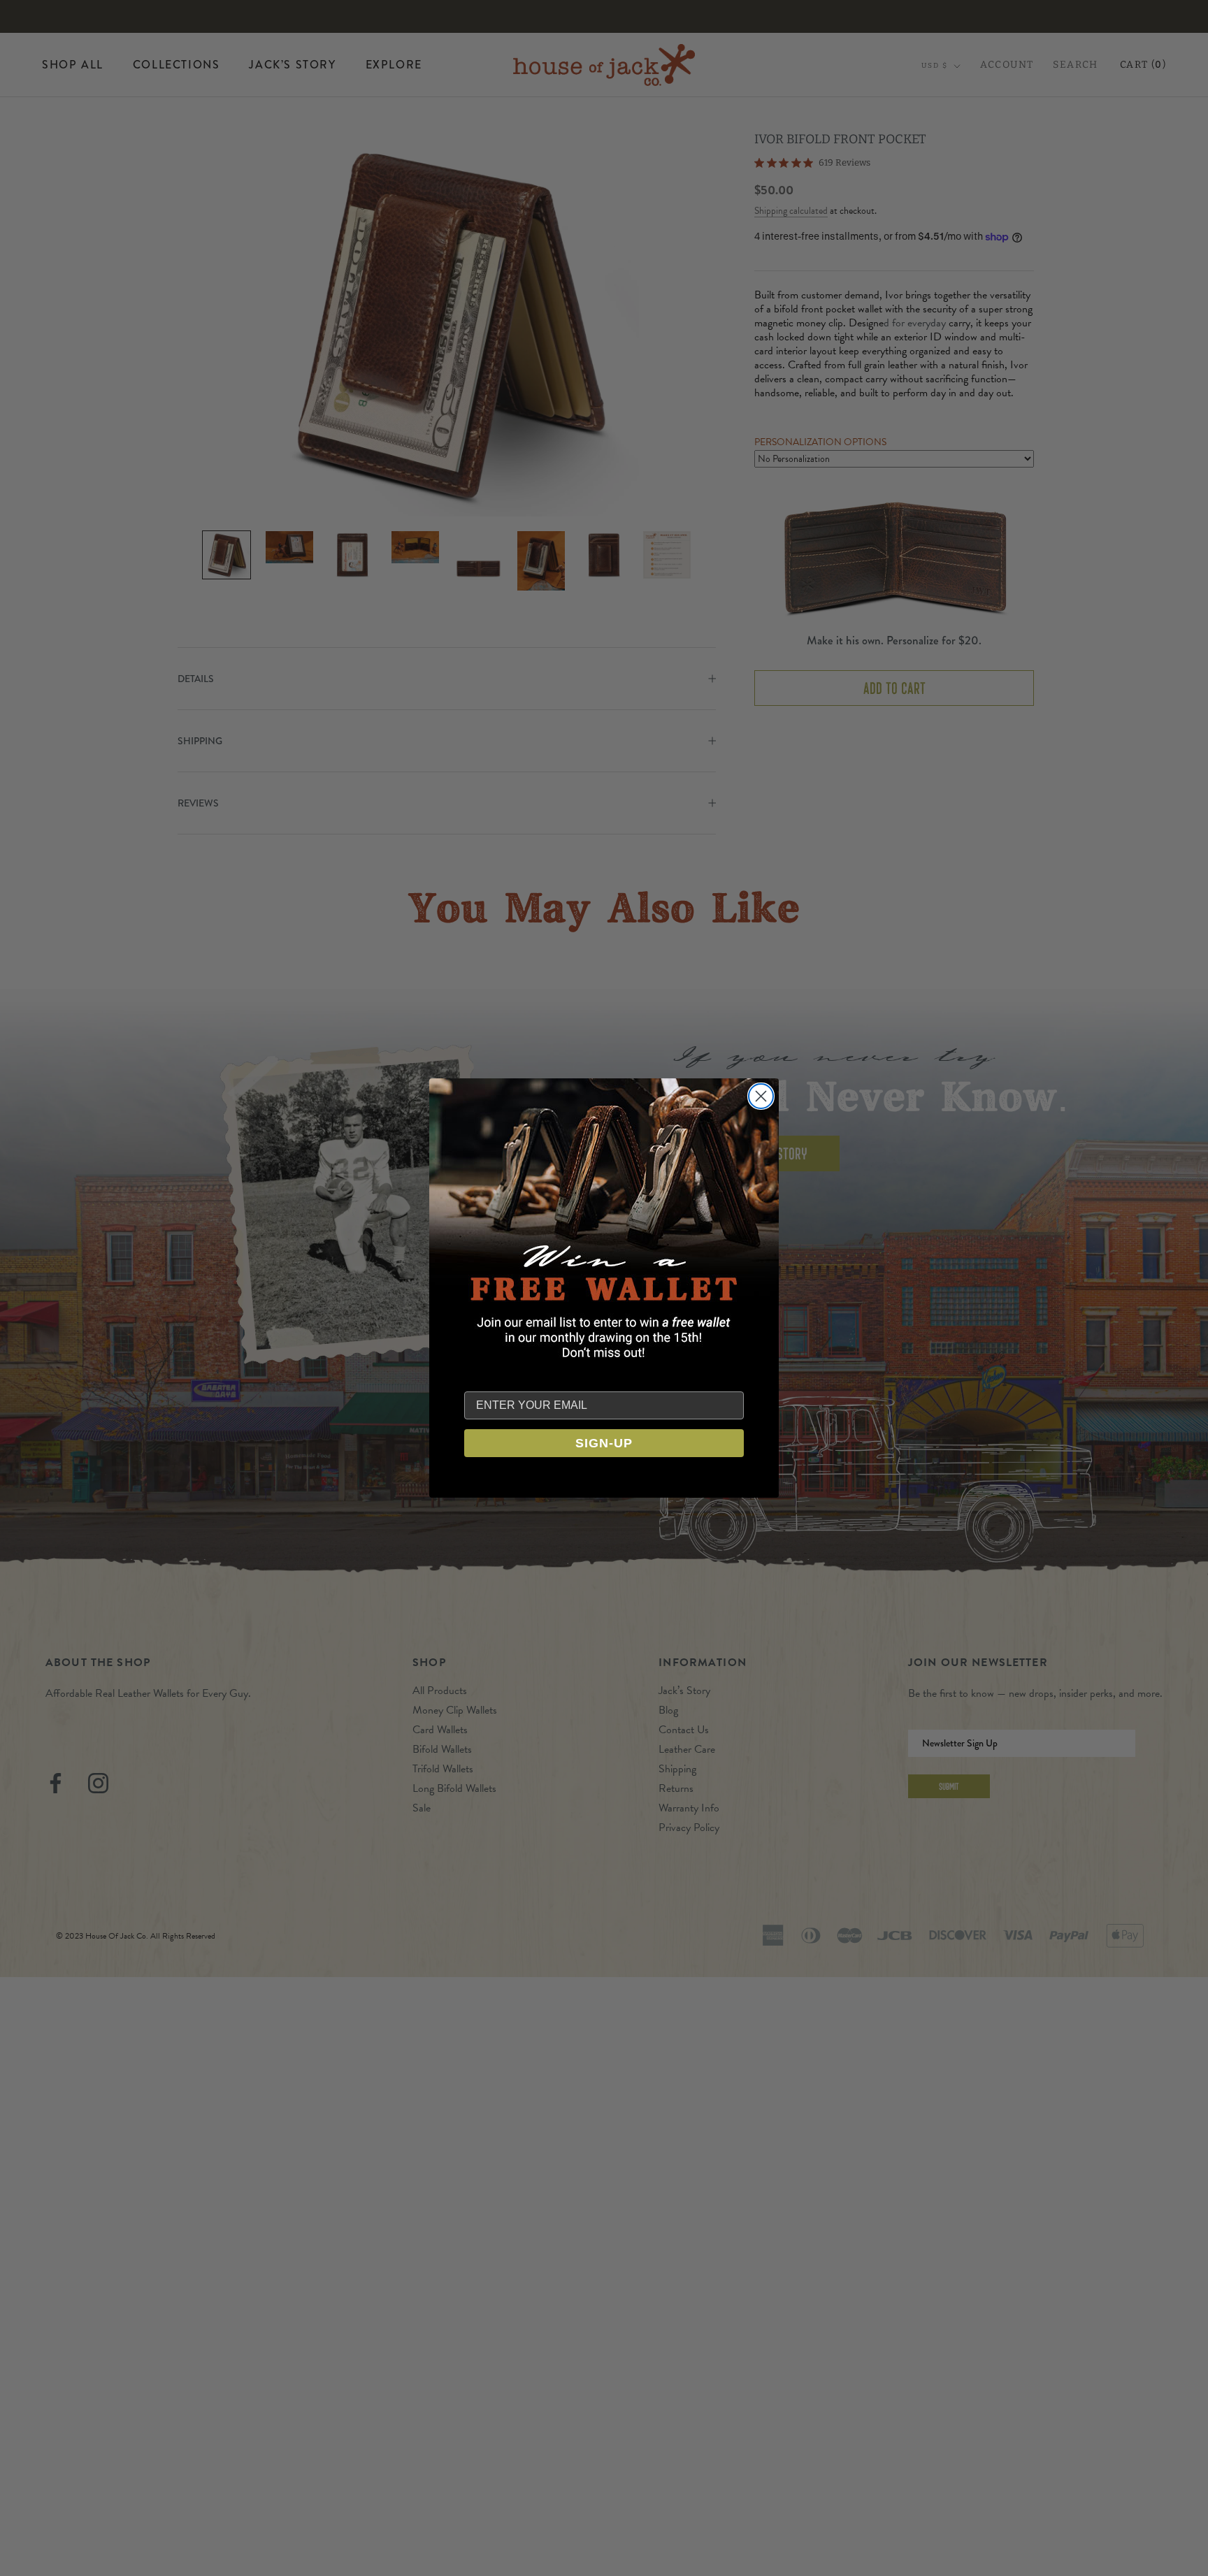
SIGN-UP (604, 1443)
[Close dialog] (761, 1096)
